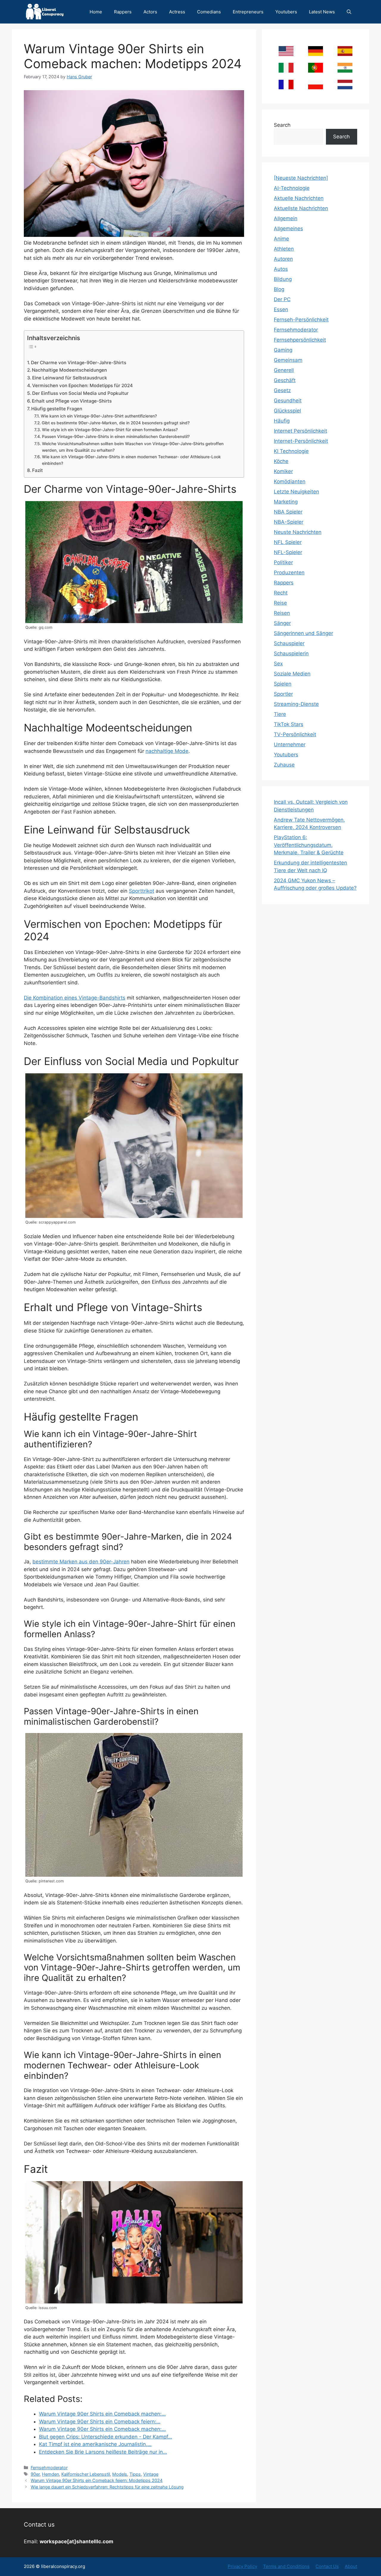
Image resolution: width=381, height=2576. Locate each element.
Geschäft (285, 380)
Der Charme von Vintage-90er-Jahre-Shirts (79, 363)
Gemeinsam (288, 360)
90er (35, 2474)
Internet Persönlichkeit (300, 431)
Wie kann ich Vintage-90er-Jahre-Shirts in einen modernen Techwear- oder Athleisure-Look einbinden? (131, 460)
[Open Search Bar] (349, 12)
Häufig (282, 421)
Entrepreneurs (248, 12)
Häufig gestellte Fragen (57, 409)
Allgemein (286, 218)
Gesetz (282, 390)
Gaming (283, 350)
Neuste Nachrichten (298, 532)
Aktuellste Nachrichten (301, 208)
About (351, 2566)
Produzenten (289, 573)
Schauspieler (289, 643)
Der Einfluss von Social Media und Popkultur (80, 393)
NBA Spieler (288, 512)
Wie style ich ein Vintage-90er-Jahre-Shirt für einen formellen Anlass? (110, 430)
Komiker (283, 471)
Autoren (283, 259)
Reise (280, 603)
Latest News (322, 12)
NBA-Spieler (289, 522)
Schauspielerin (291, 653)
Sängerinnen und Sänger (303, 633)
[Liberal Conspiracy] (44, 12)
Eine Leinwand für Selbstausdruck (70, 378)
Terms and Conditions (286, 2566)
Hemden (50, 2474)
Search (282, 125)
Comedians (209, 12)
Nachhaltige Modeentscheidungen (69, 370)
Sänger (282, 623)
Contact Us (327, 2566)
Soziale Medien (292, 674)
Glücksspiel (287, 411)
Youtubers (286, 12)
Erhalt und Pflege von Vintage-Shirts (72, 401)
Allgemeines (288, 229)
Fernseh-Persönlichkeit (301, 320)
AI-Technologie (292, 188)
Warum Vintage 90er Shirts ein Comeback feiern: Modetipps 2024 (97, 2480)
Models (120, 2474)
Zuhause (284, 765)
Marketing (286, 502)
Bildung (283, 279)
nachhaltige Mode (167, 751)
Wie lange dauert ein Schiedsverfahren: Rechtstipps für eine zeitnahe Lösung (107, 2487)
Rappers (123, 12)
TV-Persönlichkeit (295, 734)
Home (96, 12)
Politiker (283, 562)
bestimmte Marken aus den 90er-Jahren (81, 1562)
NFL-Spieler (288, 552)
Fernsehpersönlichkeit (300, 340)
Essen (281, 309)
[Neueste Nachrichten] (301, 178)
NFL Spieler (288, 542)
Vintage (151, 2474)
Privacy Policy (242, 2566)
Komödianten (290, 481)
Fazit (38, 470)
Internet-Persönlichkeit (301, 441)
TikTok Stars (289, 724)
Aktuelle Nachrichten (299, 198)
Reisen (282, 613)
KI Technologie (291, 451)
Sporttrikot (142, 891)
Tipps (135, 2474)
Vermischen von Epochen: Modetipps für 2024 (82, 385)
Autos (281, 269)
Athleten (284, 249)
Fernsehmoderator (49, 2468)
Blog (279, 289)
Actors (150, 12)
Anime (281, 239)
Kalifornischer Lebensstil (86, 2474)
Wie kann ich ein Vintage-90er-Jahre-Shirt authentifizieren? (99, 416)
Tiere (280, 714)
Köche (281, 461)
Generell (284, 370)
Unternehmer (290, 745)
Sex (278, 664)
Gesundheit (288, 401)
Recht (281, 593)
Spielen (283, 684)
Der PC (282, 299)
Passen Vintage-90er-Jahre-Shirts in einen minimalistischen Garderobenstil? (116, 437)
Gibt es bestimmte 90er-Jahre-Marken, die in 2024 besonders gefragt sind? (116, 423)
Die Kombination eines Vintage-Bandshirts (75, 998)
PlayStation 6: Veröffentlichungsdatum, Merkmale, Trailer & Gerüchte (309, 845)
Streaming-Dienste (296, 704)
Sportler (283, 694)
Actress (177, 12)
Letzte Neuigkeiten (296, 492)
